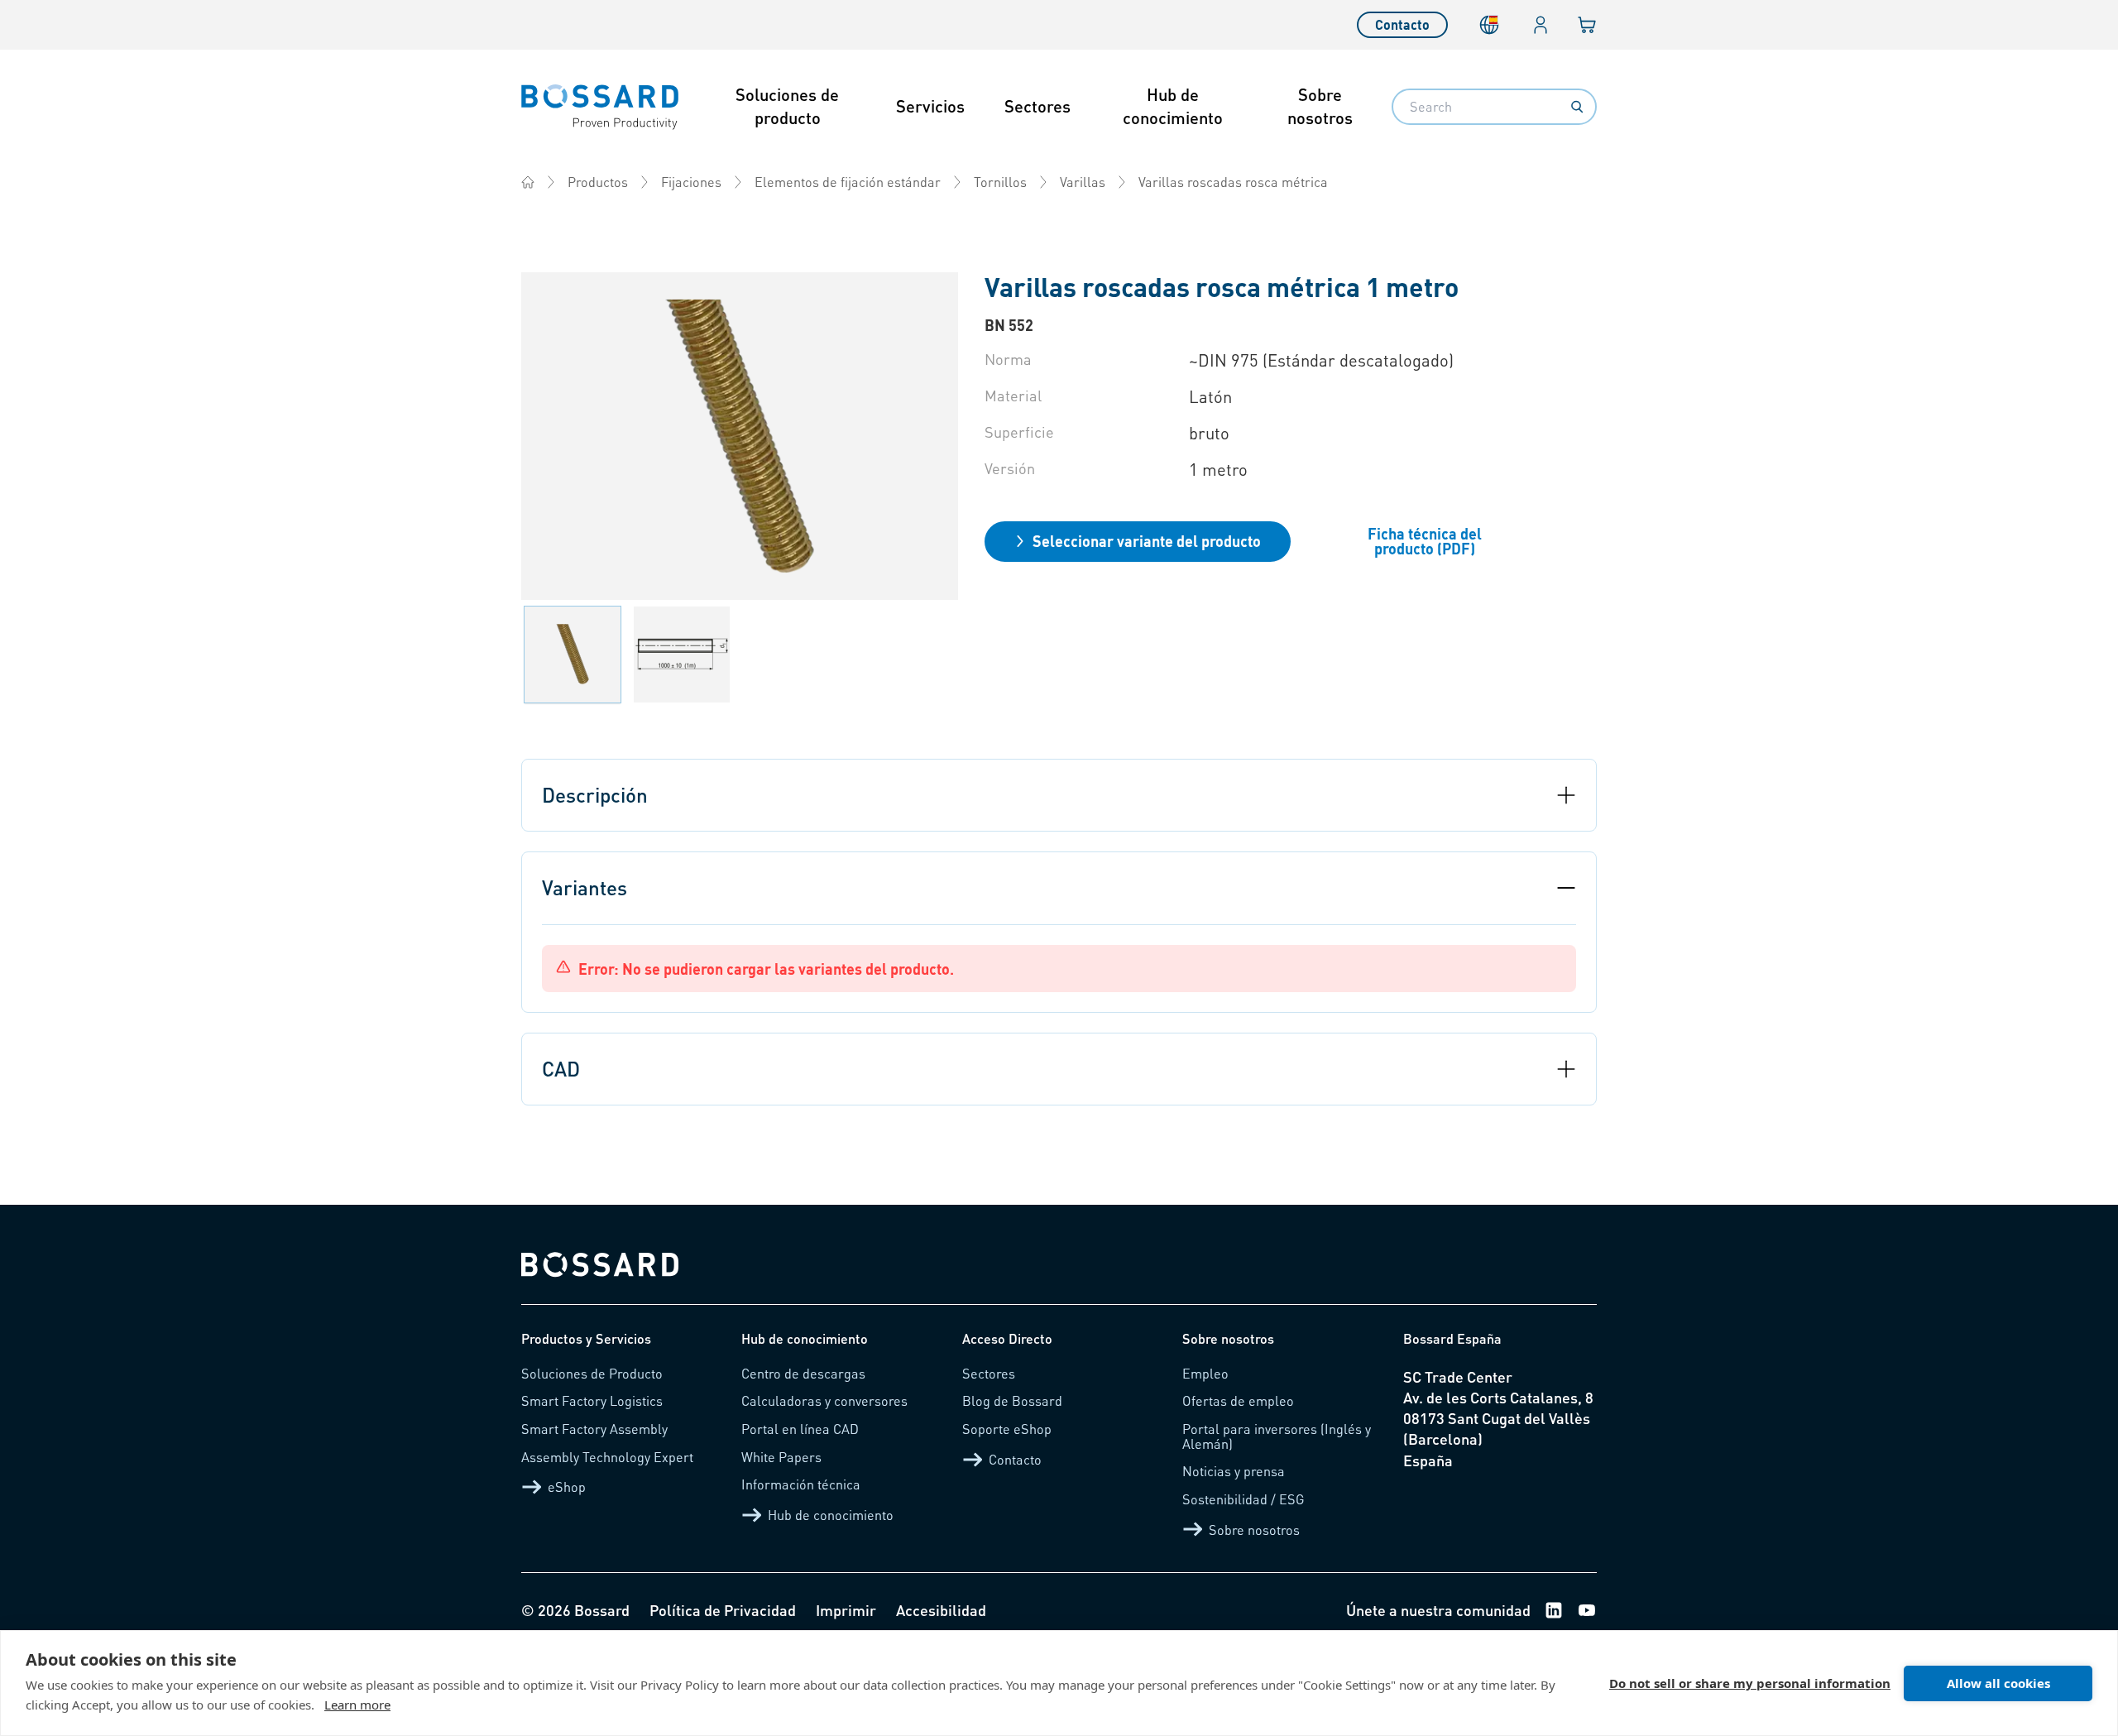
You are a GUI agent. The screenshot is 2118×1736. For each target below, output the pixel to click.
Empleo (1205, 1373)
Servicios (930, 106)
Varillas (1083, 182)
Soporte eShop (1007, 1429)
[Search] (1577, 107)
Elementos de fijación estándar (848, 182)
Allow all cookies (1998, 1683)
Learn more (357, 1705)
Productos (598, 182)
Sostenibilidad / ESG (1243, 1499)
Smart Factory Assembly (594, 1429)
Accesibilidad (941, 1610)
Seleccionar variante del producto (1147, 541)
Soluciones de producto (787, 106)
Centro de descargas (803, 1373)
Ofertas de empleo (1238, 1400)
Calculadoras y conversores (824, 1400)
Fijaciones (691, 182)
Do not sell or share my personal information (1750, 1683)
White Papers (781, 1457)
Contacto (1402, 24)
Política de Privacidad (723, 1610)
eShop (567, 1487)
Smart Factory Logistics (592, 1400)
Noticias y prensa (1234, 1471)
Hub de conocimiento (1173, 106)
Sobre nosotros (1320, 106)
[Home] (528, 182)
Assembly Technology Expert (607, 1457)
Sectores (1037, 106)
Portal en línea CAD (800, 1429)
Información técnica (801, 1484)
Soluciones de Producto (592, 1373)
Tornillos (1000, 182)
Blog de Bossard (1012, 1400)
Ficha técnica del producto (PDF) (1425, 541)
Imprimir (846, 1610)
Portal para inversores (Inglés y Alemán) (1277, 1436)
